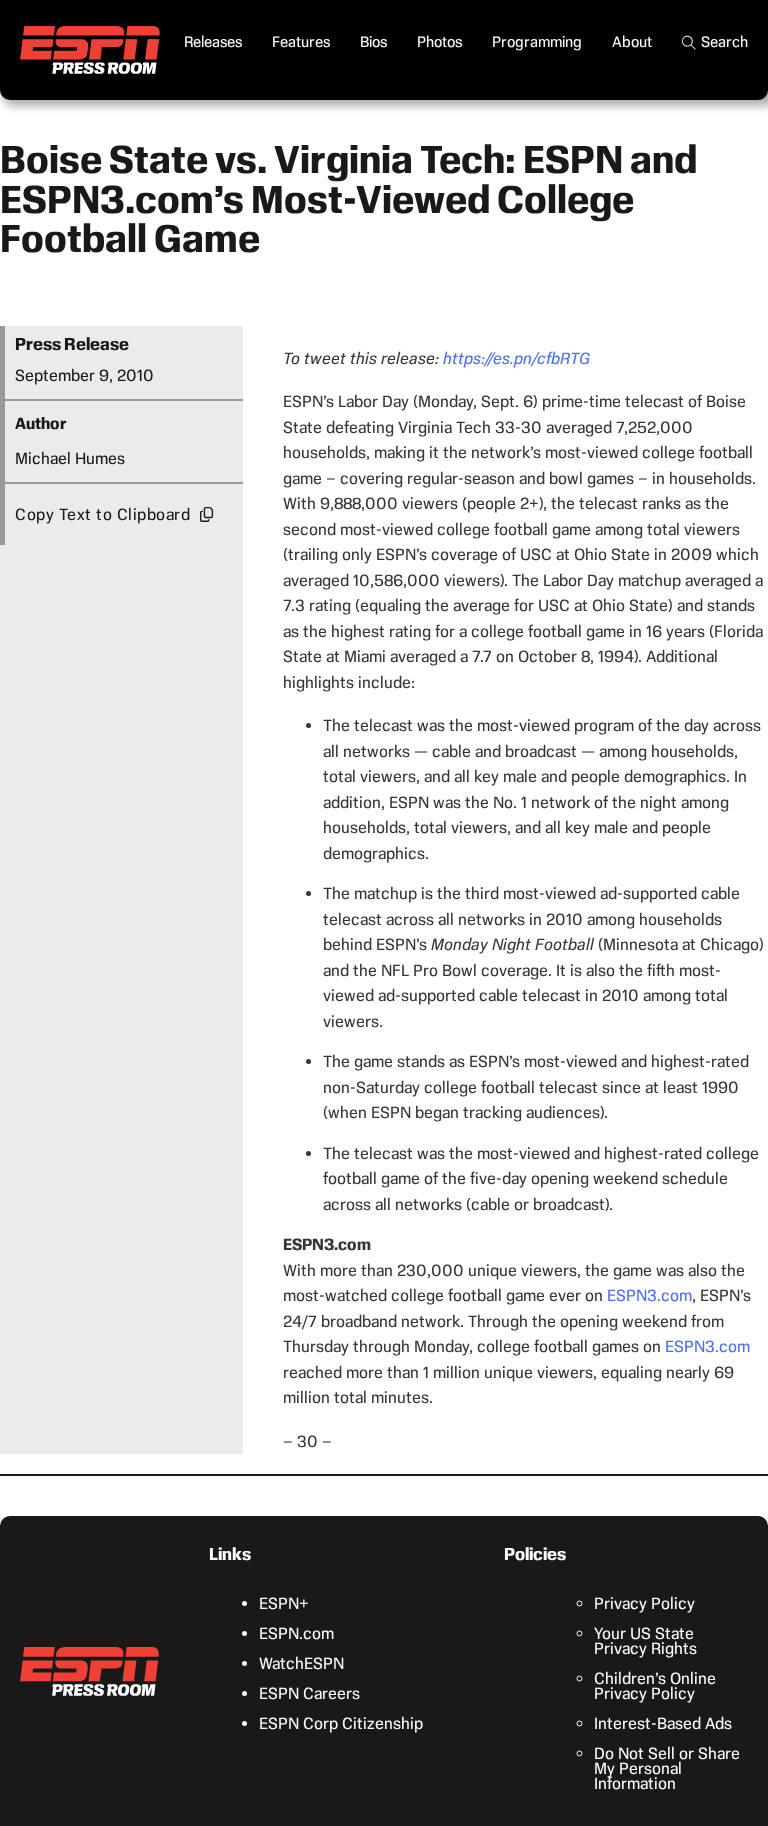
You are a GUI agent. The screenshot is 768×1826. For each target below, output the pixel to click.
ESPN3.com (649, 1295)
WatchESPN (301, 1663)
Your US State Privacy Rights (645, 1641)
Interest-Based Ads (663, 1723)
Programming (537, 42)
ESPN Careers (309, 1693)
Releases (213, 42)
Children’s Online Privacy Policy (655, 1686)
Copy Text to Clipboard (102, 514)
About (632, 42)
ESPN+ (284, 1603)
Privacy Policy (644, 1603)
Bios (373, 42)
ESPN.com (296, 1633)
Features (301, 42)
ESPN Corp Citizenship (341, 1723)
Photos (439, 42)
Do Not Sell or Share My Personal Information (667, 1768)
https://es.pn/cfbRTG (516, 358)
